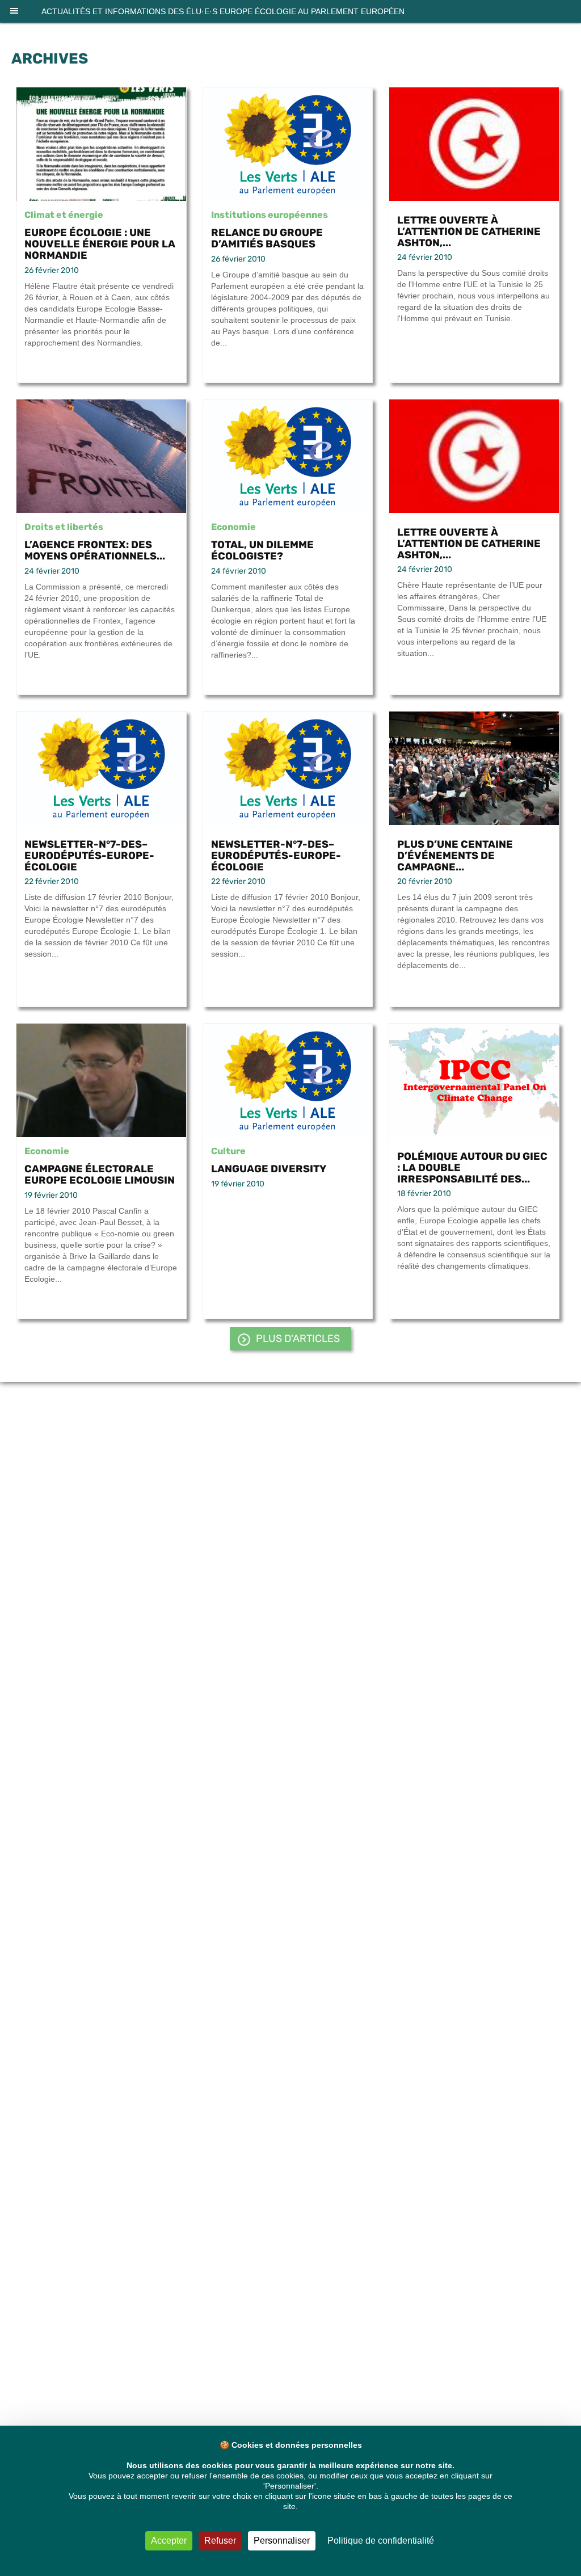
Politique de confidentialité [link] (381, 2541)
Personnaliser (282, 2541)
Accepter (169, 2541)
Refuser (220, 2541)
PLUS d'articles (298, 1338)
